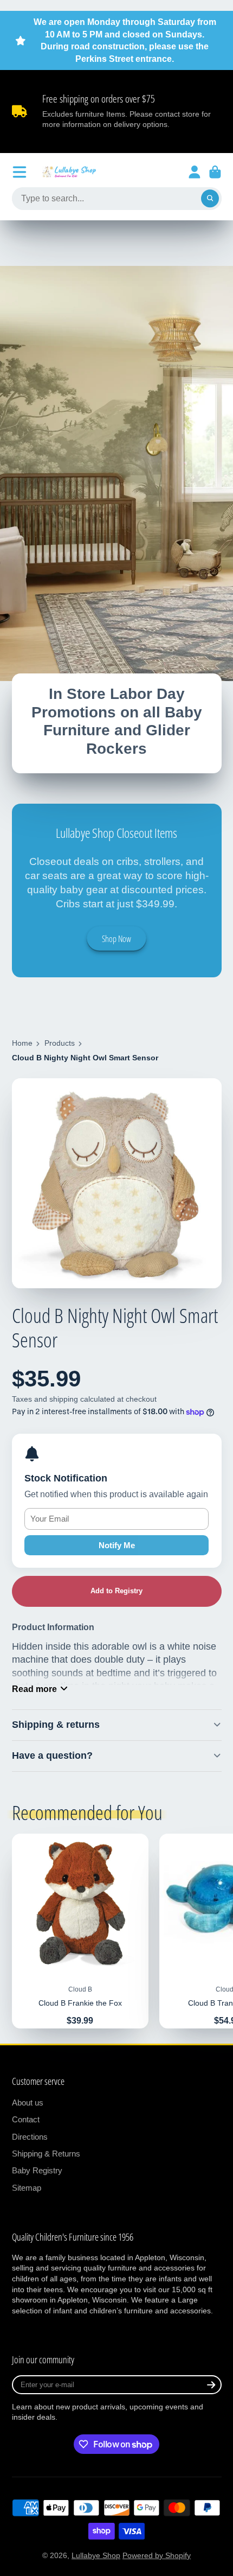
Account (195, 172)
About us (28, 2103)
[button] (117, 1591)
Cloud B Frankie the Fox (80, 1931)
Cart (215, 172)
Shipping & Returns (46, 2154)
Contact (26, 2119)
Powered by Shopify (157, 2555)
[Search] (210, 199)
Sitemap (27, 2188)
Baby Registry (37, 2170)
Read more (34, 1689)
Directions (30, 2137)
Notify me (117, 1545)
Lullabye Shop (96, 2555)
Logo (69, 172)
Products (60, 1043)
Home (22, 1043)
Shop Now (116, 939)
